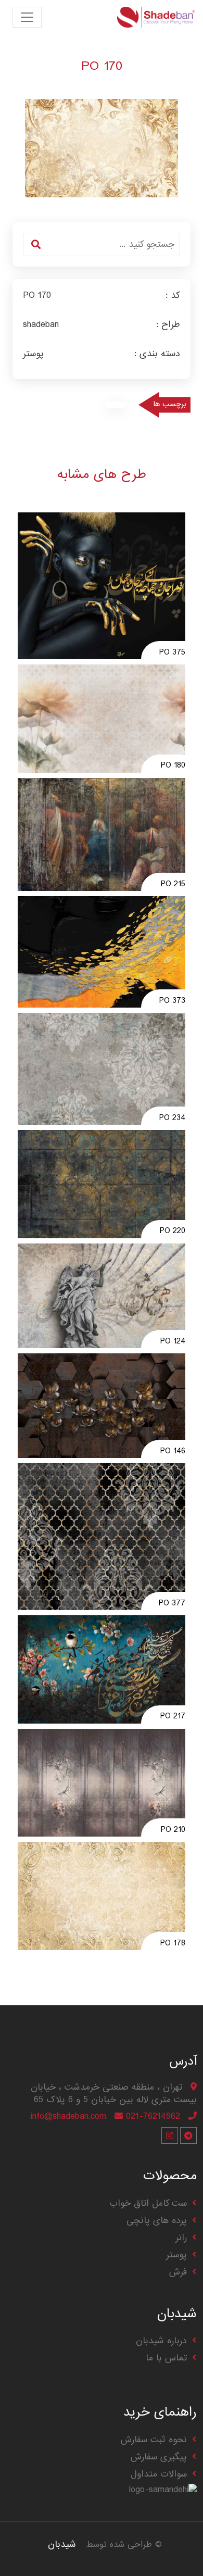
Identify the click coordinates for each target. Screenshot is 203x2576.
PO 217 (173, 1717)
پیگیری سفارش (159, 2457)
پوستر (176, 2255)
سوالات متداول (159, 2474)
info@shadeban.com (68, 2116)
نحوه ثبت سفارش (154, 2440)
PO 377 (172, 1604)
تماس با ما (166, 2358)
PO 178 (173, 1944)
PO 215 (173, 885)
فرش (178, 2272)
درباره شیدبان (161, 2341)
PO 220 (173, 1232)
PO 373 (172, 1001)
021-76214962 (153, 2116)
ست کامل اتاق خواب (148, 2203)
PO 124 (173, 1342)
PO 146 (173, 1452)
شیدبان (62, 2544)
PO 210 (173, 1830)
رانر (181, 2238)
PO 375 (172, 653)
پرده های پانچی (157, 2221)
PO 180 (173, 766)
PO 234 (172, 1119)
